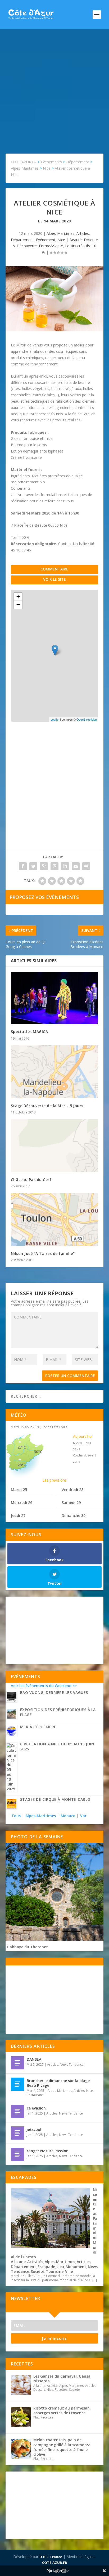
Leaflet (55, 719)
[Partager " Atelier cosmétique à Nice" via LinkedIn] (65, 866)
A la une (18, 2262)
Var (83, 1816)
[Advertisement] (54, 86)
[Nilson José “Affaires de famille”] (55, 1220)
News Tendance (72, 2065)
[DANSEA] (17, 2063)
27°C (22, 1447)
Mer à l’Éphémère (38, 1727)
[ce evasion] (17, 2112)
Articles (83, 233)
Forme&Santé (51, 246)
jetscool (34, 2129)
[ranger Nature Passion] (17, 2154)
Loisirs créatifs (78, 246)
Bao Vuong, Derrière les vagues (54, 1692)
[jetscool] (17, 2133)
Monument (76, 2267)
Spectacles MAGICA (29, 1032)
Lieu (60, 2267)
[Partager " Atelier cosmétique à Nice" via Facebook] (23, 866)
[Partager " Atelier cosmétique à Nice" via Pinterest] (54, 866)
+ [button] (18, 597)
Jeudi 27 (18, 1515)
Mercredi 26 (22, 1503)
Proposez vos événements (44, 897)
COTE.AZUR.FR (54, 2563)
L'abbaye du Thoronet (27, 1947)
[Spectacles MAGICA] (55, 998)
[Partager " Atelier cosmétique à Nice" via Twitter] (33, 866)
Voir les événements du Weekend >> (44, 1686)
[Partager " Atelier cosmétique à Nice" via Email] (76, 866)
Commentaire (54, 569)
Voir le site (54, 579)
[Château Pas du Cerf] (55, 1146)
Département (22, 240)
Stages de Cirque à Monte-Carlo (55, 1799)
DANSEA (34, 2059)
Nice (61, 240)
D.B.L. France (51, 2557)
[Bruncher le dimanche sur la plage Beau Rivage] (17, 2084)
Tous (17, 1816)
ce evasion (36, 2108)
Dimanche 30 (74, 1515)
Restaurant (35, 2095)
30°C (38, 1452)
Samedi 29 (71, 1503)
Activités (35, 2262)
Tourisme (55, 2271)
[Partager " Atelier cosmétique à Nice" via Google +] (44, 866)
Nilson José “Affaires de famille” (43, 1253)
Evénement (46, 240)
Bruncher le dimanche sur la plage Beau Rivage (58, 2083)
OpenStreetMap (87, 719)
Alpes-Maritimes (60, 233)
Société (37, 2271)
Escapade (46, 2267)
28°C (22, 1465)
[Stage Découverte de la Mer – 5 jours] (55, 1072)
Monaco (68, 1816)
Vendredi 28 (72, 1490)
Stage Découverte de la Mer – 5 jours (47, 1106)
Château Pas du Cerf (31, 1180)
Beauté (76, 240)
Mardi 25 (19, 1490)
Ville (69, 2271)
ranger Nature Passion (48, 2151)
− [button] (18, 605)
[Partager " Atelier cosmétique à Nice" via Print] (86, 866)
